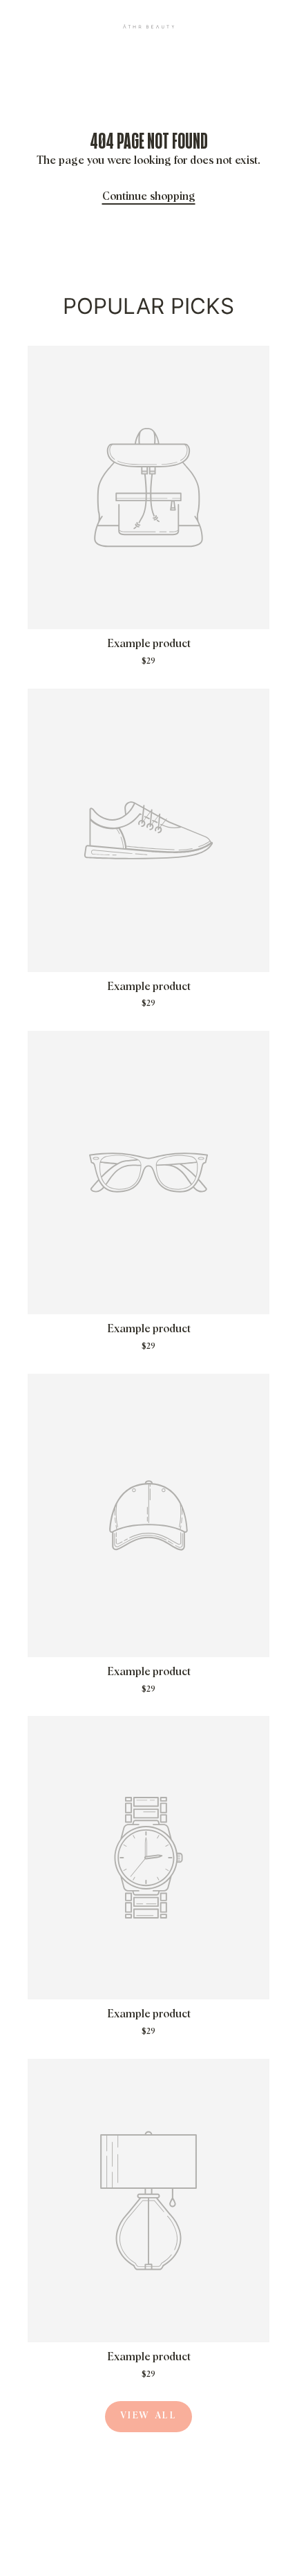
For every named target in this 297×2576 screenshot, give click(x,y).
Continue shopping (149, 196)
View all (149, 2416)
